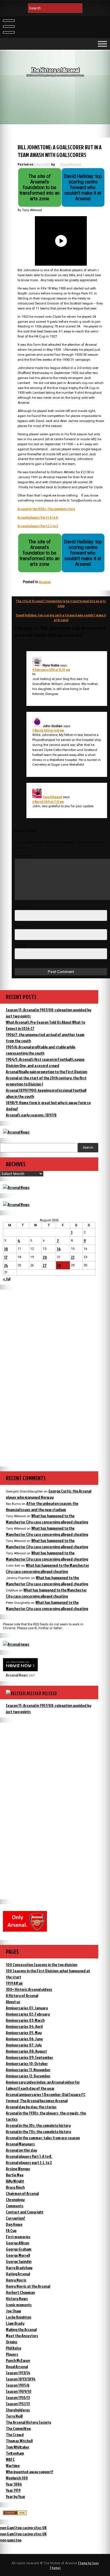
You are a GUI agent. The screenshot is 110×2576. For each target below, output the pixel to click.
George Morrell (18, 2255)
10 (6, 1249)
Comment (23, 856)
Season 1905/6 (18, 2385)
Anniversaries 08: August (26, 2051)
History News (17, 2298)
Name (20, 907)
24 (6, 1265)
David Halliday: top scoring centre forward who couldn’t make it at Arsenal (61, 618)
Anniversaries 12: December (28, 2076)
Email (20, 926)
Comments (15, 2206)
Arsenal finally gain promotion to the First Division (46, 1072)
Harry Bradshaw (19, 2268)
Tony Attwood (70, 164)
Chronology (15, 2199)
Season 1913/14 (18, 2373)
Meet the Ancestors (22, 2336)
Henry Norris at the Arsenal (28, 2286)
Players (12, 2354)
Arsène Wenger (18, 2169)
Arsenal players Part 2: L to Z (38, 526)
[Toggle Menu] (102, 44)
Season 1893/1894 (21, 2379)
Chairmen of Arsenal (22, 2193)
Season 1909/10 (19, 2391)
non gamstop (11, 2540)
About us (13, 2002)
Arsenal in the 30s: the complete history (38, 2125)
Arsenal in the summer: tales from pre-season (43, 2138)
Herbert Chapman (20, 2292)
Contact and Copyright (25, 2212)
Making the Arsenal (21, 2329)
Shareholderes (18, 2410)
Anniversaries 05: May (24, 2032)
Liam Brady (15, 2323)
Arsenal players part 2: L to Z (29, 2162)
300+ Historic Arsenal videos (29, 1989)
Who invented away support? (30, 2472)
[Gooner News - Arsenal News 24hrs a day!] (16, 1204)
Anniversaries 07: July (24, 2045)
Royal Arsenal (17, 2366)
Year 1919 (13, 2490)
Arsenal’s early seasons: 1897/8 (31, 1115)
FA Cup (11, 2230)
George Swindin (19, 2261)
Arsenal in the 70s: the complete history (38, 2131)
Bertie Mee (15, 2175)
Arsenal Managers (20, 2144)
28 (59, 1265)
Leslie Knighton (18, 2317)
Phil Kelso (13, 2348)
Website (21, 945)
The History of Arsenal (55, 70)
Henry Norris (16, 2280)
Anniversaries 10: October (27, 2063)
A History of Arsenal (22, 1995)
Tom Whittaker (18, 2447)
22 (73, 1257)
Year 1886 (14, 2484)
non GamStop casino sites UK (23, 2528)
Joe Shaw (13, 2311)
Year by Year (16, 2496)
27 (45, 1265)
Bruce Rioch (15, 2187)
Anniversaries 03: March (25, 2020)
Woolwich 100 (17, 2478)
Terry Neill (14, 2416)
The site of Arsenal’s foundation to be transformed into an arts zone (61, 603)
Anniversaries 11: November (28, 2070)
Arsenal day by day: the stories (31, 2107)
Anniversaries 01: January (27, 2008)
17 (6, 1257)
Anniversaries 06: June (24, 2039)
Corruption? (16, 2218)
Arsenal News (17, 1675)
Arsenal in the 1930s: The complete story (46, 509)
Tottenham (15, 2453)
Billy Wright (15, 2181)
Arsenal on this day (21, 2150)
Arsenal (45, 582)
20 (45, 1257)
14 (59, 1249)
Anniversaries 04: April (24, 2026)
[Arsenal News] (16, 1132)
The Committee (18, 2428)
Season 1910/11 (18, 2397)
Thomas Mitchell (19, 2441)
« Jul (7, 1279)
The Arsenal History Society (28, 2422)
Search (88, 1148)
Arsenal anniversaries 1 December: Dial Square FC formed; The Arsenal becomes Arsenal (46, 2097)
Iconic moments (19, 2305)
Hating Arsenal (18, 2274)
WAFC (10, 2459)
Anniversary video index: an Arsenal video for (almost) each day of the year (43, 2085)
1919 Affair (14, 1983)
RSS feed (50, 1693)
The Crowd (15, 2434)
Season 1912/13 (18, 2404)
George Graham (19, 2249)
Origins (12, 2342)
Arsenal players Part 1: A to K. (38, 517)
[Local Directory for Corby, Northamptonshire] (15, 2513)
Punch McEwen (18, 2360)
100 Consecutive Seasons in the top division (42, 1964)
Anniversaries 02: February (28, 2014)
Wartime (13, 2465)
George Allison (17, 2243)
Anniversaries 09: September (29, 2057)
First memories (18, 2237)
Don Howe (14, 2224)
